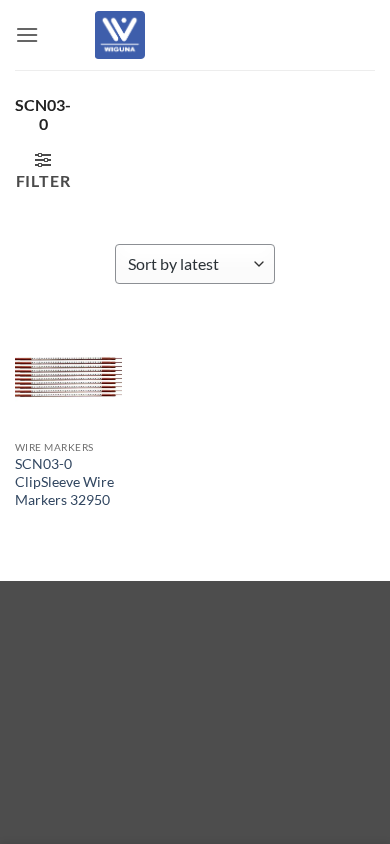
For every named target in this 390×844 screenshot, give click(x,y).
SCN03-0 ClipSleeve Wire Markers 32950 (64, 481)
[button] (27, 34)
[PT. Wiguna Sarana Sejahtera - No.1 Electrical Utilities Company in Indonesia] (120, 35)
